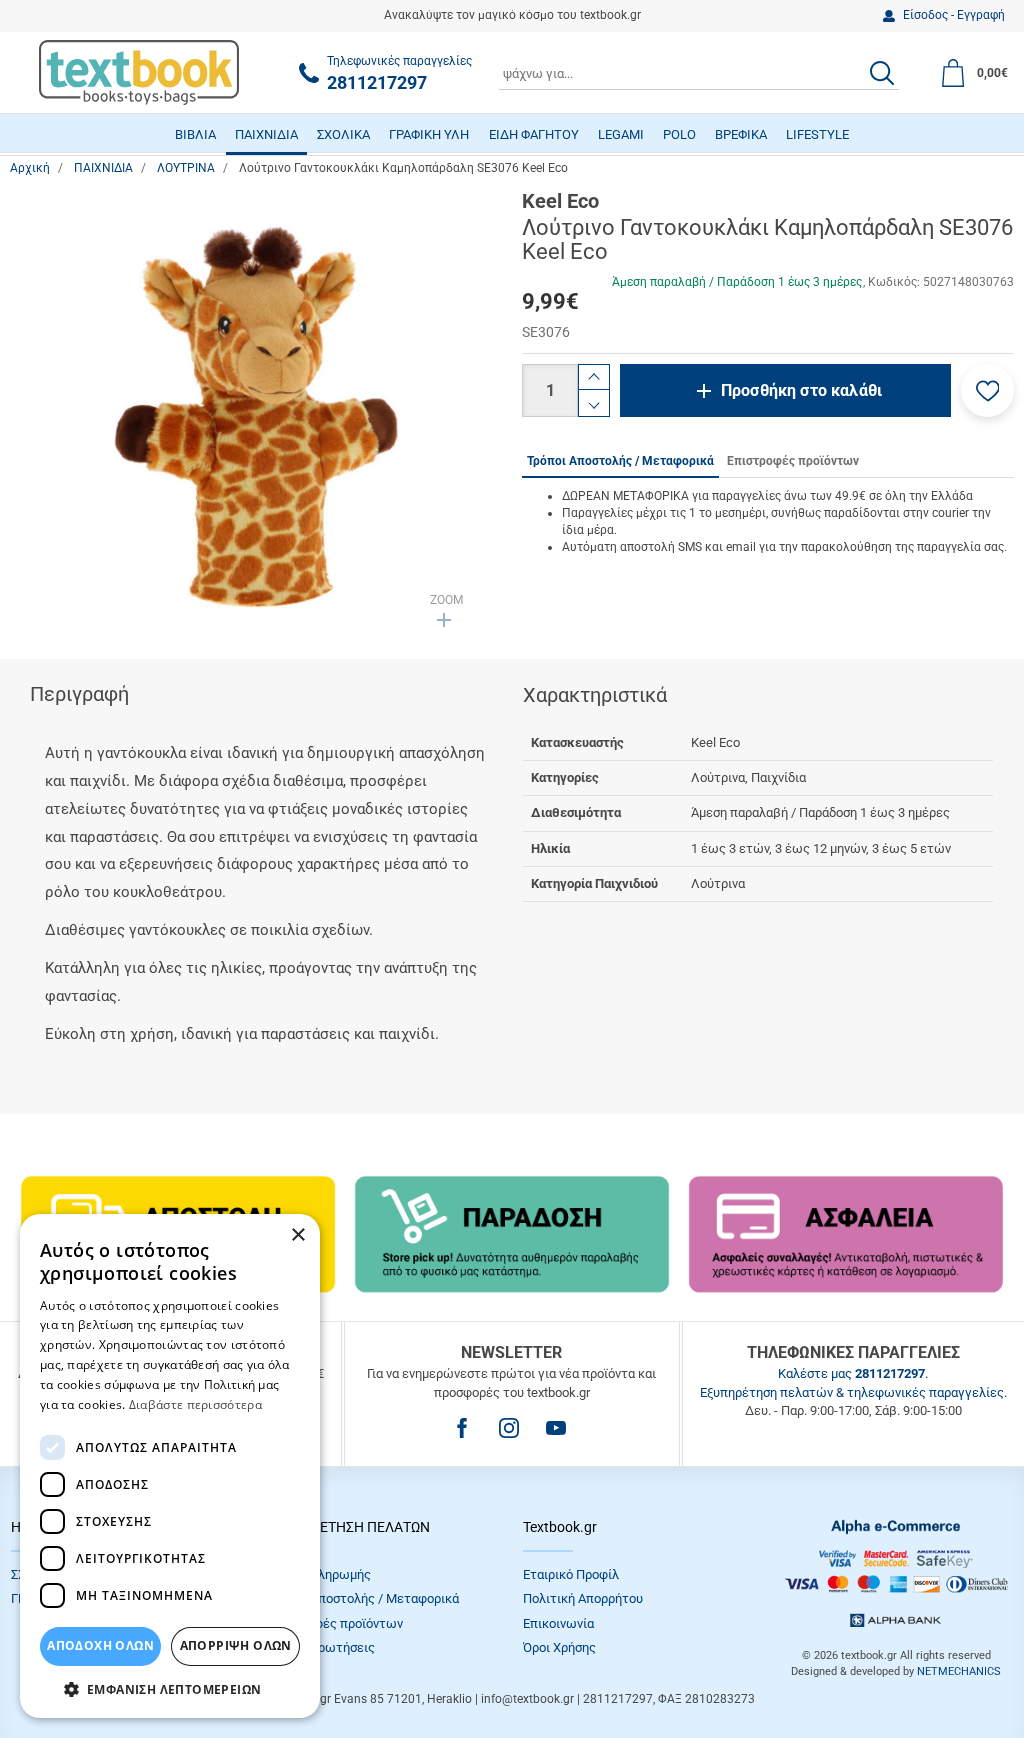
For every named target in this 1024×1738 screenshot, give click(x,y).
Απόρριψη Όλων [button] (236, 1645)
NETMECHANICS (959, 1671)
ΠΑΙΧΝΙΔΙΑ (266, 134)
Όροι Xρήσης (559, 1647)
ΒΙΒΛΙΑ (195, 134)
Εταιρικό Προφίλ (571, 1574)
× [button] (297, 1235)
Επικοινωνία (558, 1623)
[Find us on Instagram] (509, 1428)
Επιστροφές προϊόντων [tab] (793, 461)
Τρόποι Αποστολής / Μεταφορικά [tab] (620, 461)
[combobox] (699, 73)
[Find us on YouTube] (556, 1428)
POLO (679, 134)
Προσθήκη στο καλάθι (801, 390)
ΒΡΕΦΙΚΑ (741, 134)
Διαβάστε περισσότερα (195, 1404)
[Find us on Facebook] (462, 1428)
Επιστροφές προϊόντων (335, 1623)
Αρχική (30, 168)
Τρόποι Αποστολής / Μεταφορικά (363, 1598)
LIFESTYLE (817, 134)
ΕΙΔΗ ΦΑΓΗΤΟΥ (534, 134)
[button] (987, 390)
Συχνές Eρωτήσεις (321, 1647)
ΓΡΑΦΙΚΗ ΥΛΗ (429, 134)
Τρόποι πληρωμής (319, 1574)
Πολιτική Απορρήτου (583, 1598)
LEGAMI (621, 134)
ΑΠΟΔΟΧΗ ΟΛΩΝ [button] (100, 1645)
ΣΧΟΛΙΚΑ (343, 134)
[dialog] (170, 1466)
